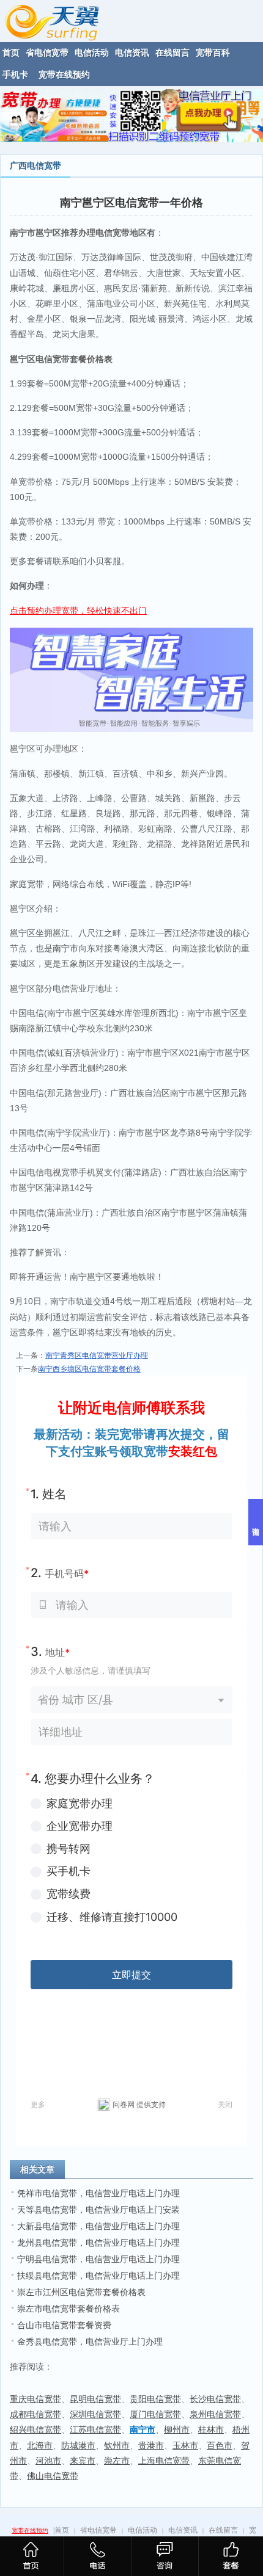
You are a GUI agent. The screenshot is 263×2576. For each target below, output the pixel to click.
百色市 (220, 2445)
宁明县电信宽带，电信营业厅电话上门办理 (98, 2259)
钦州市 (117, 2445)
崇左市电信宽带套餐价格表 (69, 2309)
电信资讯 (183, 2530)
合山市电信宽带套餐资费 (64, 2325)
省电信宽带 (98, 2530)
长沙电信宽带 (215, 2399)
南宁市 (65, 948)
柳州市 (177, 2429)
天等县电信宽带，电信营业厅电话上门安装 (98, 2210)
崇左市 (117, 2461)
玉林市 (185, 2445)
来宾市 (83, 2461)
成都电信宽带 (35, 2414)
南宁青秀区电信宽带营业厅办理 (97, 1355)
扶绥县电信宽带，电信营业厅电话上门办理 (98, 2276)
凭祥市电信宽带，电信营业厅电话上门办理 (98, 2193)
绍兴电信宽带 (35, 2429)
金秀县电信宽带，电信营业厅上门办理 (90, 2342)
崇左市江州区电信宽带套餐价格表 (81, 2292)
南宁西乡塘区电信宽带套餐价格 (89, 1369)
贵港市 (151, 2445)
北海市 (40, 2445)
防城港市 (78, 2445)
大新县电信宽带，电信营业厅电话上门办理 (98, 2226)
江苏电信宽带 (95, 2429)
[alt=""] (63, 20)
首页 (62, 2530)
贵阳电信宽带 (155, 2399)
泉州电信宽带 (215, 2414)
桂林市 (211, 2429)
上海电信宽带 (164, 2461)
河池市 (48, 2461)
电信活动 (143, 2530)
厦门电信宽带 (155, 2414)
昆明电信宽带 (95, 2399)
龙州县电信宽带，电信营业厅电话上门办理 (98, 2243)
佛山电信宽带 (53, 2476)
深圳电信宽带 (95, 2414)
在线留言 (223, 2530)
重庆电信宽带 (35, 2399)
